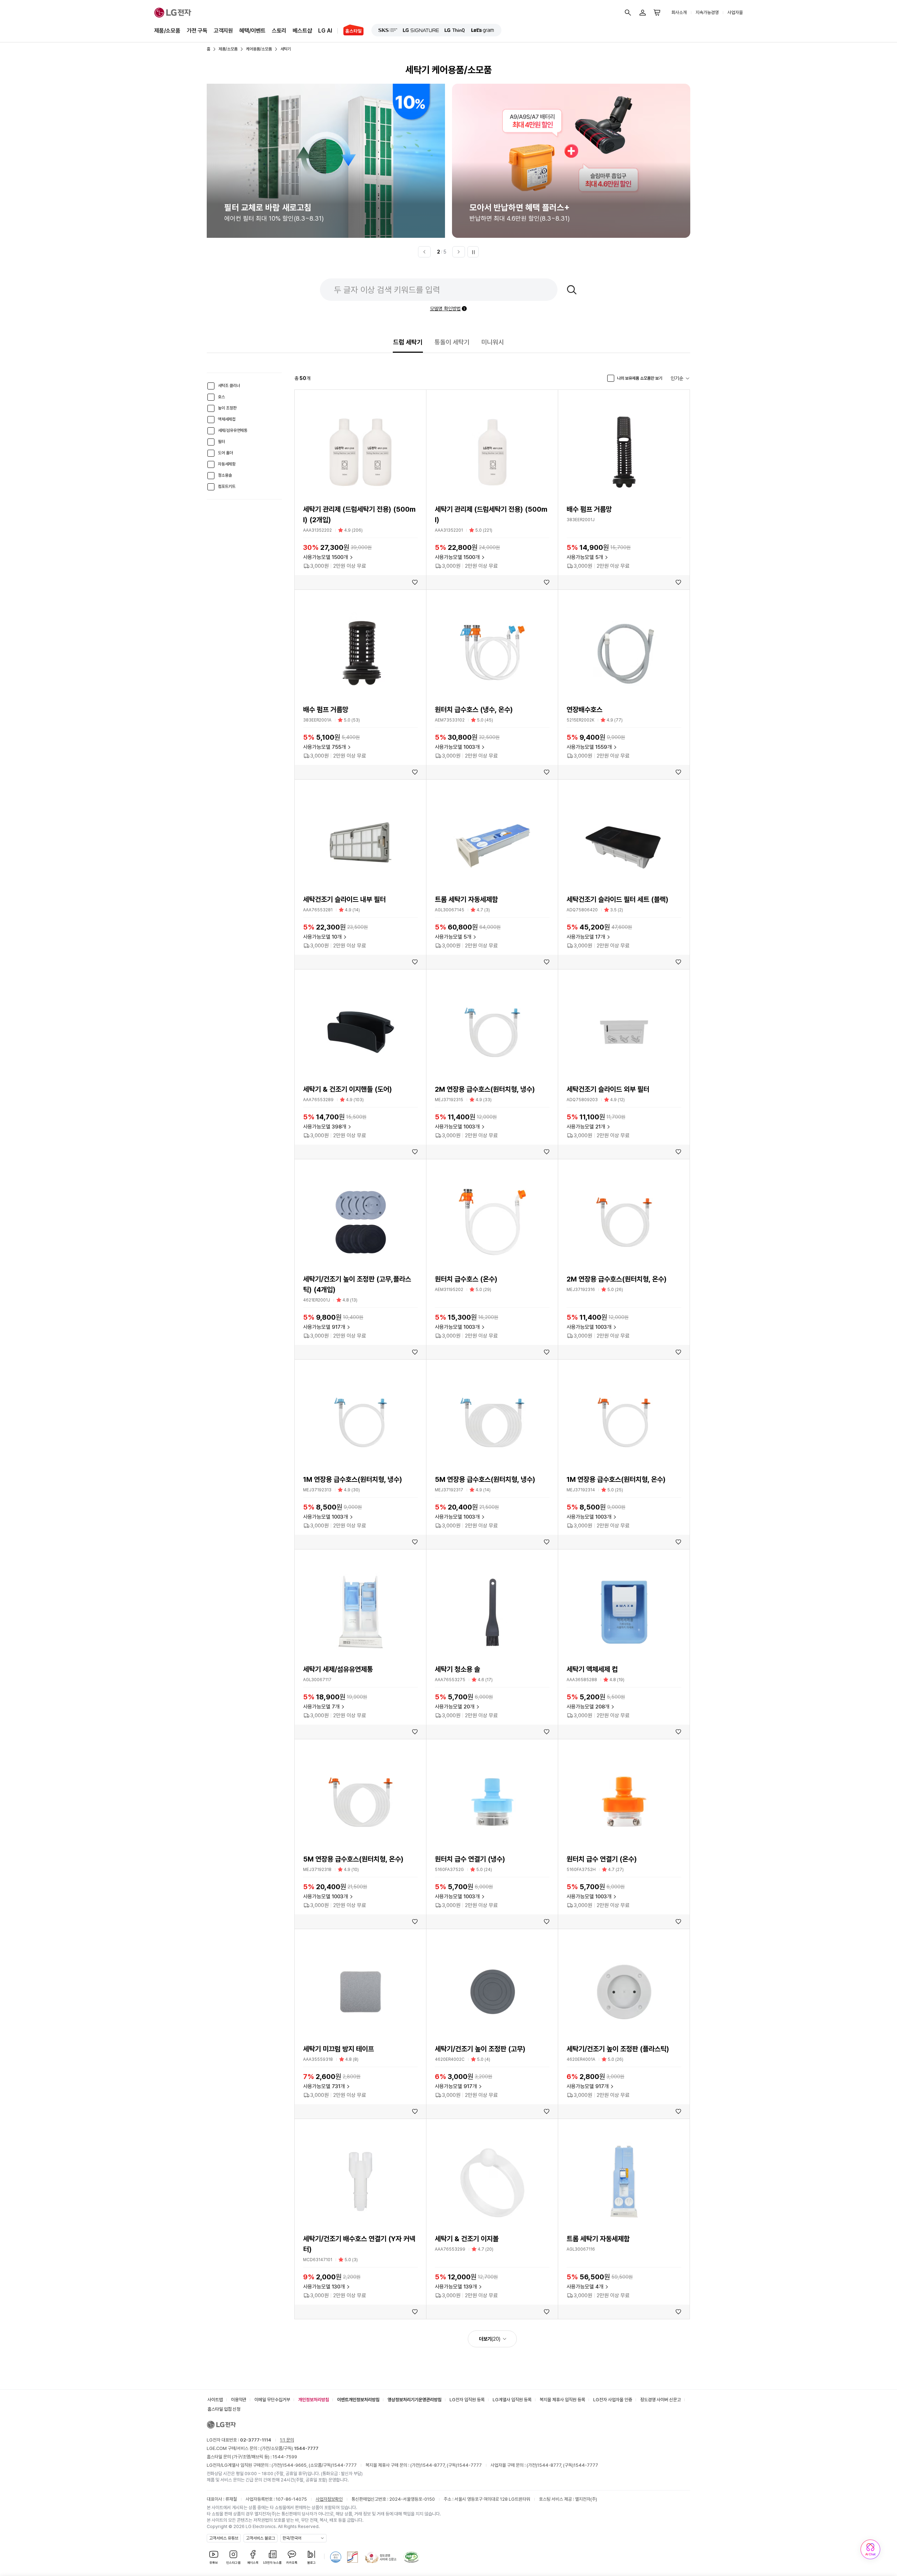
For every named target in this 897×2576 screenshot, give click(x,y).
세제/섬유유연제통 (233, 430)
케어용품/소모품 (259, 49)
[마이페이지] (643, 13)
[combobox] (680, 378)
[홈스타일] (351, 31)
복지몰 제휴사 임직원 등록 (562, 2400)
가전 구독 (197, 31)
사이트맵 (215, 2400)
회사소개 (679, 12)
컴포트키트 (227, 486)
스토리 (279, 31)
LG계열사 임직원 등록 (512, 2400)
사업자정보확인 (329, 2499)
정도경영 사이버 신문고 (660, 2400)
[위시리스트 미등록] (415, 582)
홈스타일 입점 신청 (224, 2409)
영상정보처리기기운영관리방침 (415, 2400)
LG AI (325, 31)
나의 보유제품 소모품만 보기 (640, 378)
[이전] (424, 252)
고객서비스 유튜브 (224, 2538)
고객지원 (223, 31)
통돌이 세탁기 (452, 342)
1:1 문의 (287, 2440)
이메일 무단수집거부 (272, 2400)
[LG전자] (173, 13)
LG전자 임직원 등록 (467, 2400)
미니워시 (493, 342)
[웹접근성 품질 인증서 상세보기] (411, 2557)
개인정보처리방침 (314, 2400)
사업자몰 (735, 12)
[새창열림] (388, 30)
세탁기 (286, 49)
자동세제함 (227, 464)
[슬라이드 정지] (473, 252)
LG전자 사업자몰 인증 (613, 2400)
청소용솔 (225, 475)
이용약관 (239, 2400)
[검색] (628, 13)
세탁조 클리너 (229, 386)
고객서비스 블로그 (261, 2538)
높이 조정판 (227, 408)
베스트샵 (302, 31)
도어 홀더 (225, 453)
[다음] (459, 252)
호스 (221, 397)
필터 (221, 442)
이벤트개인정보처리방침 (358, 2400)
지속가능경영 (707, 12)
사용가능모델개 (326, 557)
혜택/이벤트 (252, 31)
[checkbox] (211, 386)
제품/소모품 (167, 31)
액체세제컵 (227, 419)
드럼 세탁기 (408, 342)
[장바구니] (657, 13)
